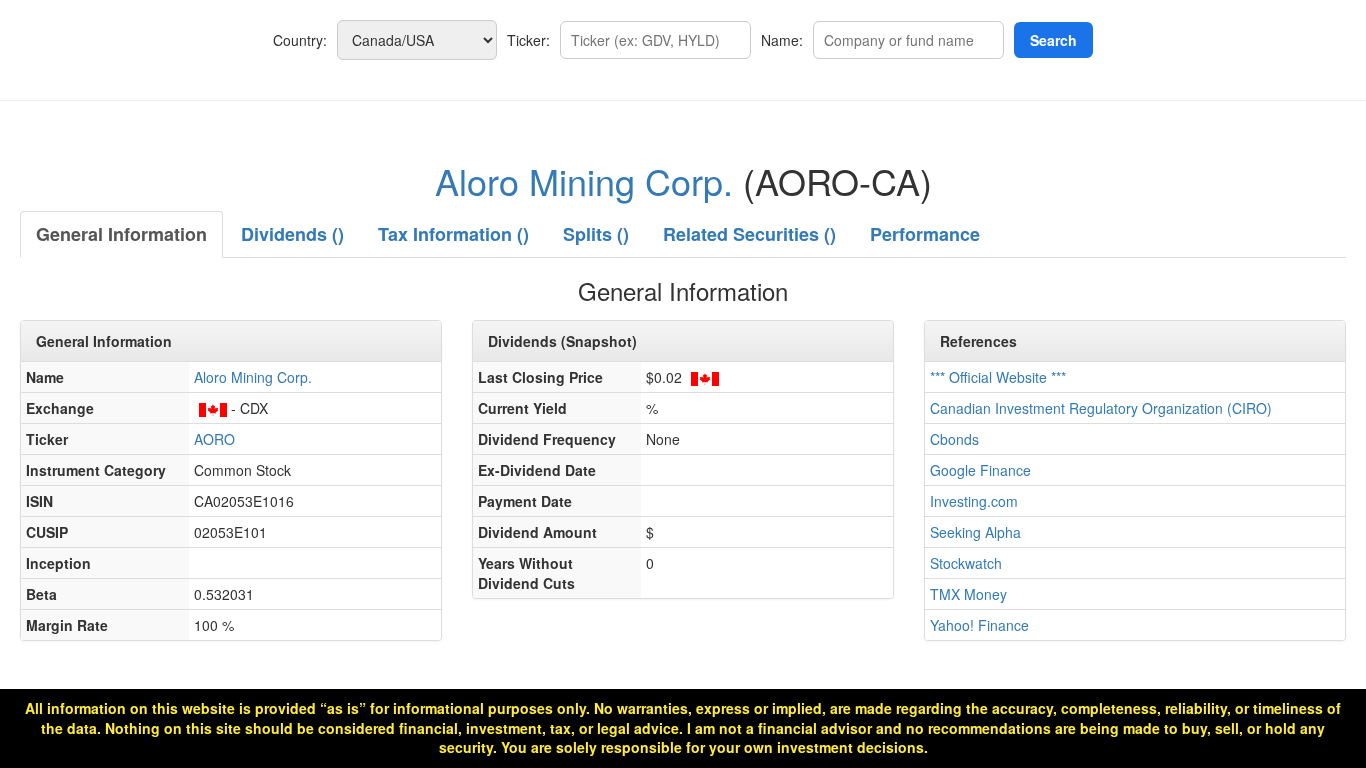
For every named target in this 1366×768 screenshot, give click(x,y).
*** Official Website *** (998, 377)
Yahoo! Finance (979, 625)
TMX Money (968, 594)
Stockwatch (966, 563)
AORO (214, 439)
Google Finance (980, 470)
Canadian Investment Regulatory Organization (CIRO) (1101, 408)
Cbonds (954, 439)
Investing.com (974, 501)
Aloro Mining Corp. (584, 180)
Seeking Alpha (975, 532)
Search (1053, 40)
